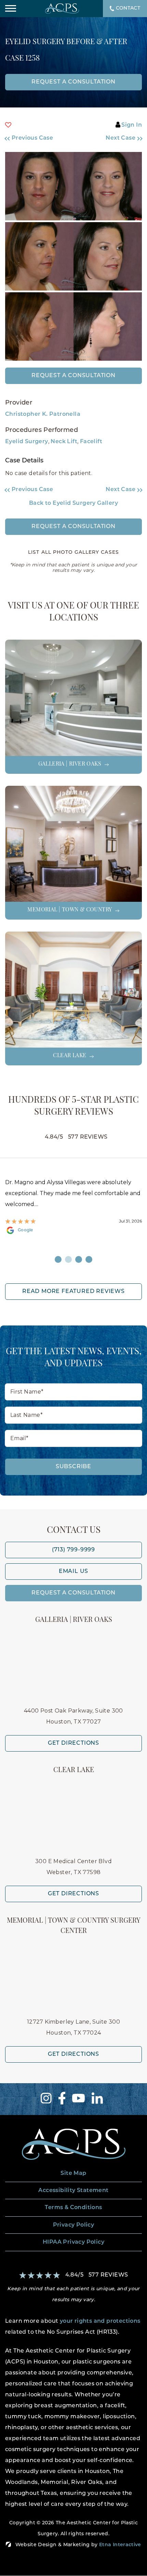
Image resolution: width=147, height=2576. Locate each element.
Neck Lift (64, 442)
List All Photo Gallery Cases (73, 553)
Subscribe (73, 1467)
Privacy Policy (74, 2225)
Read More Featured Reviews (73, 1292)
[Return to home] (73, 2144)
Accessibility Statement (73, 2191)
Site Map (73, 2174)
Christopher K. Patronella (43, 414)
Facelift (91, 442)
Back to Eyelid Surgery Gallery (73, 503)
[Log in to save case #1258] (8, 125)
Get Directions (73, 1743)
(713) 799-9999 (73, 1550)
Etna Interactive (120, 2545)
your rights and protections (100, 2321)
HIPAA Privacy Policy (73, 2242)
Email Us (73, 1572)
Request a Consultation (73, 376)
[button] (36, 138)
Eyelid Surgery (27, 442)
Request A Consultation (73, 1593)
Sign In (132, 125)
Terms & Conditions (73, 2208)
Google (25, 1230)
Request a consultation (73, 82)
